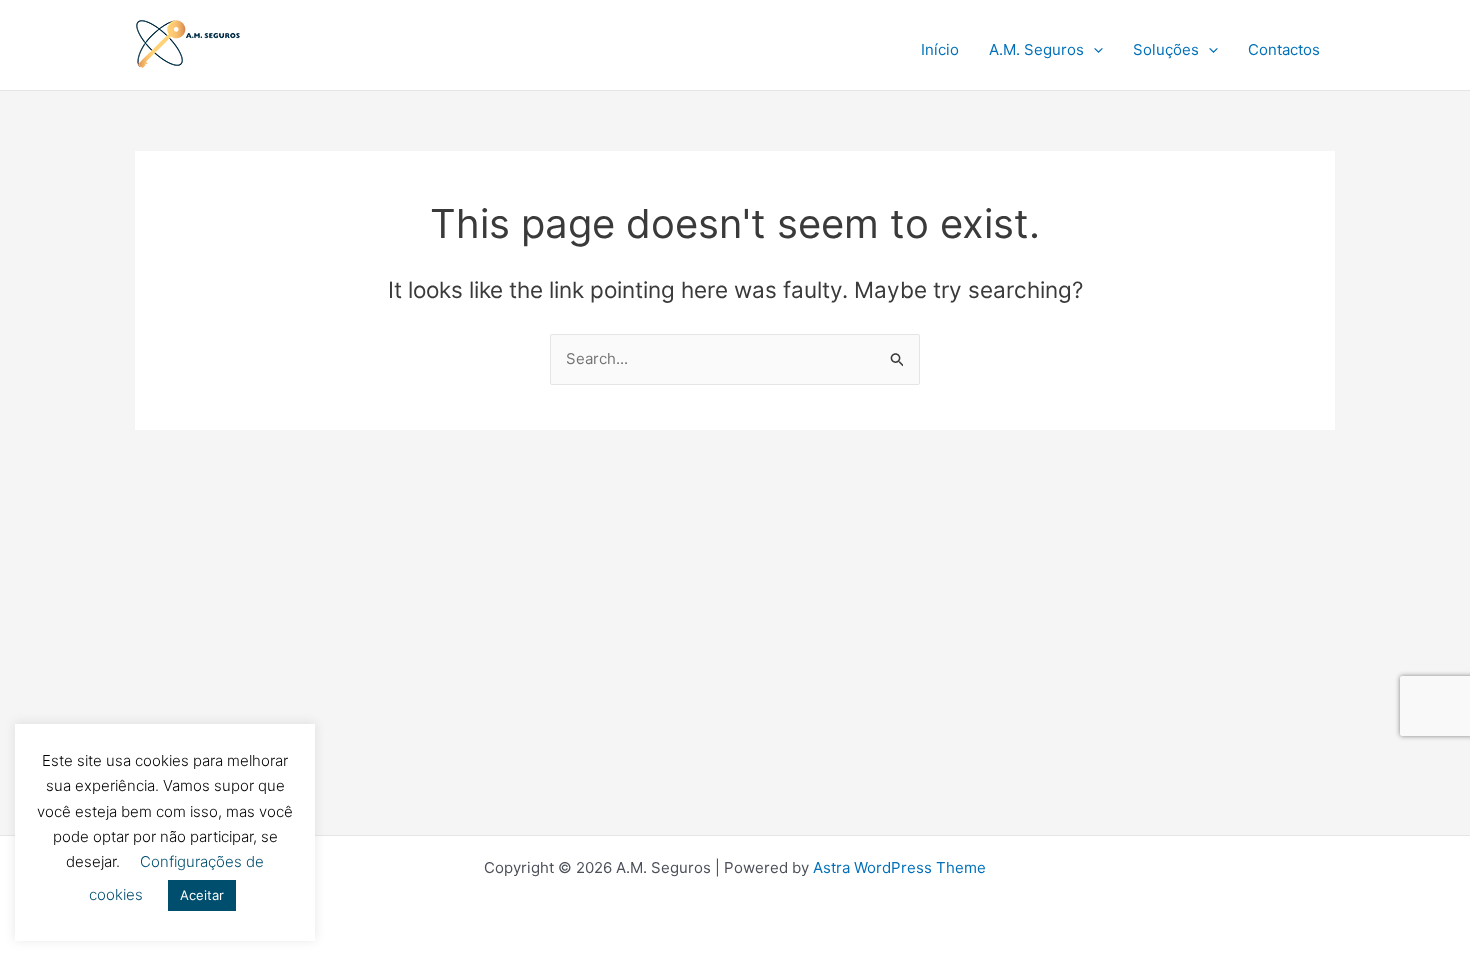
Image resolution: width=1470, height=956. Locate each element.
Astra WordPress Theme (899, 867)
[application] (1093, 50)
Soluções (1166, 49)
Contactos (1284, 49)
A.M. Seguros (1036, 49)
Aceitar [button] (202, 895)
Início (940, 49)
